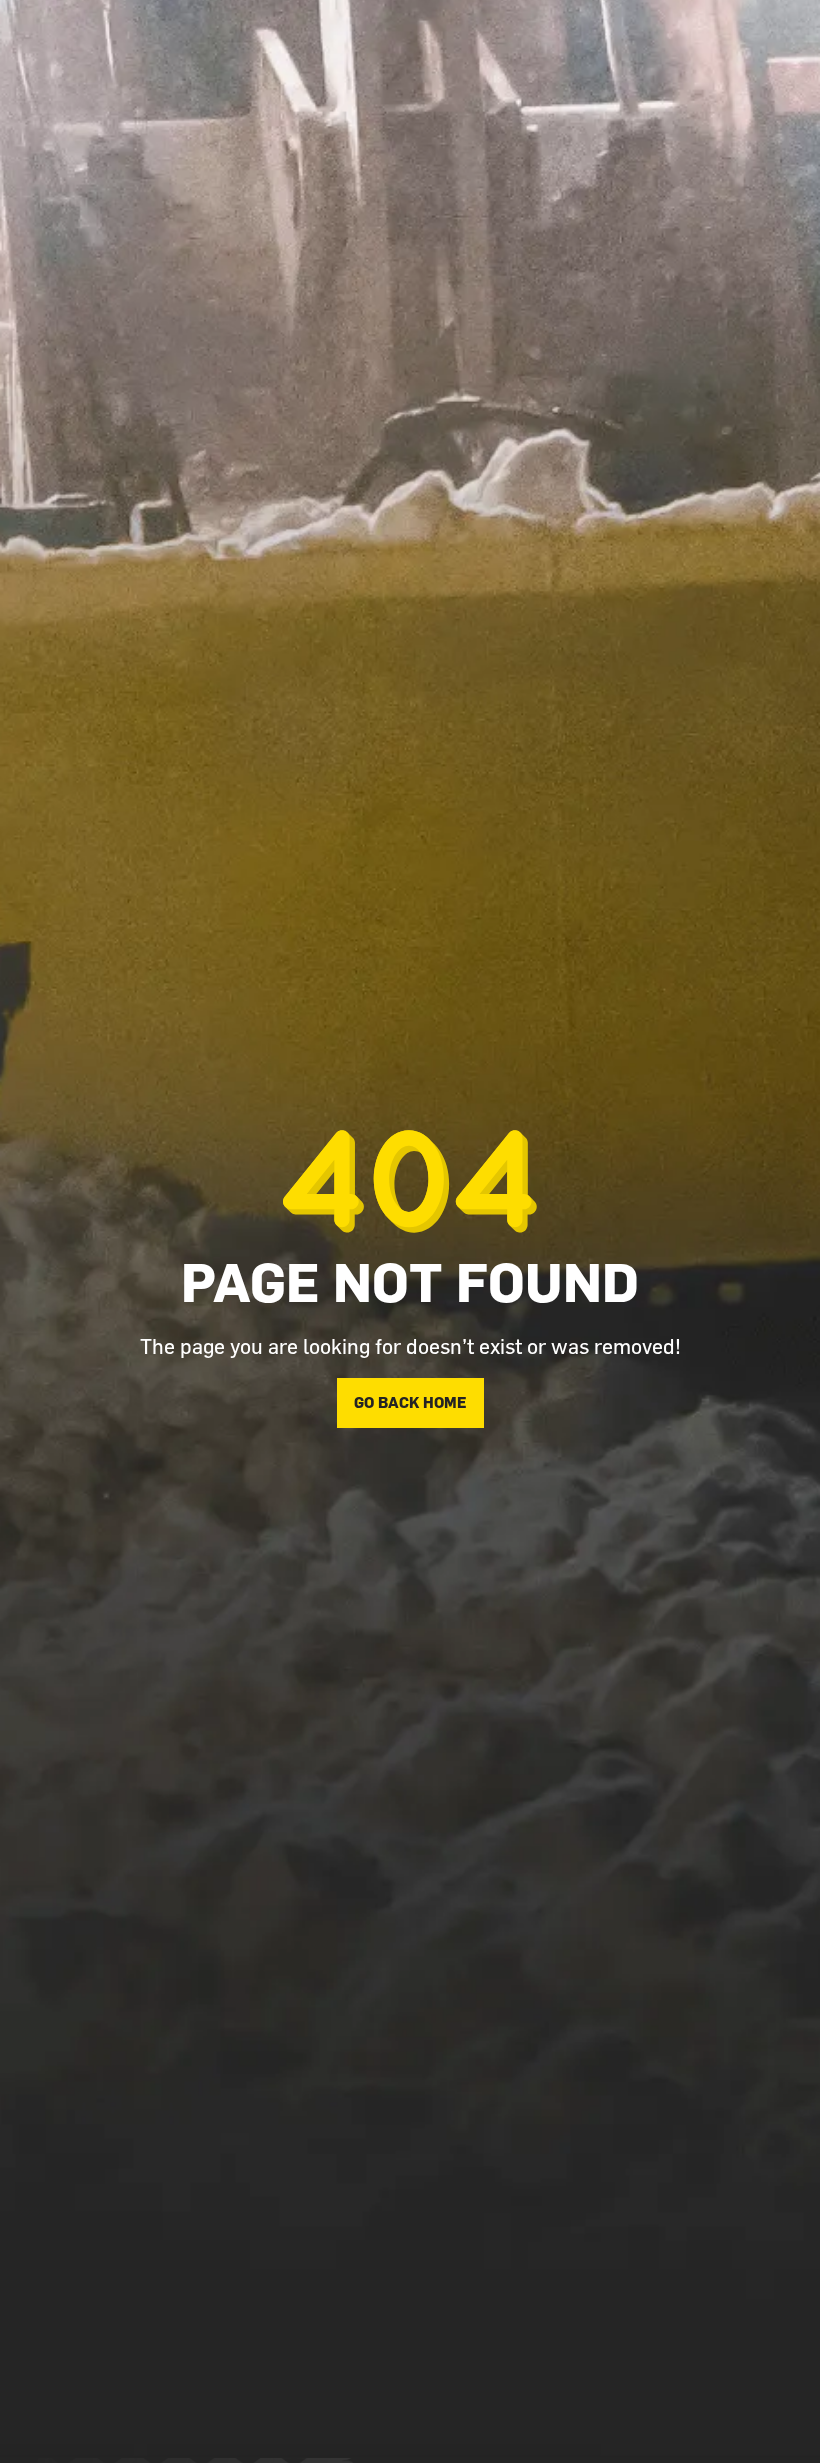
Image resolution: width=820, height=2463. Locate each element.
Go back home (410, 1402)
